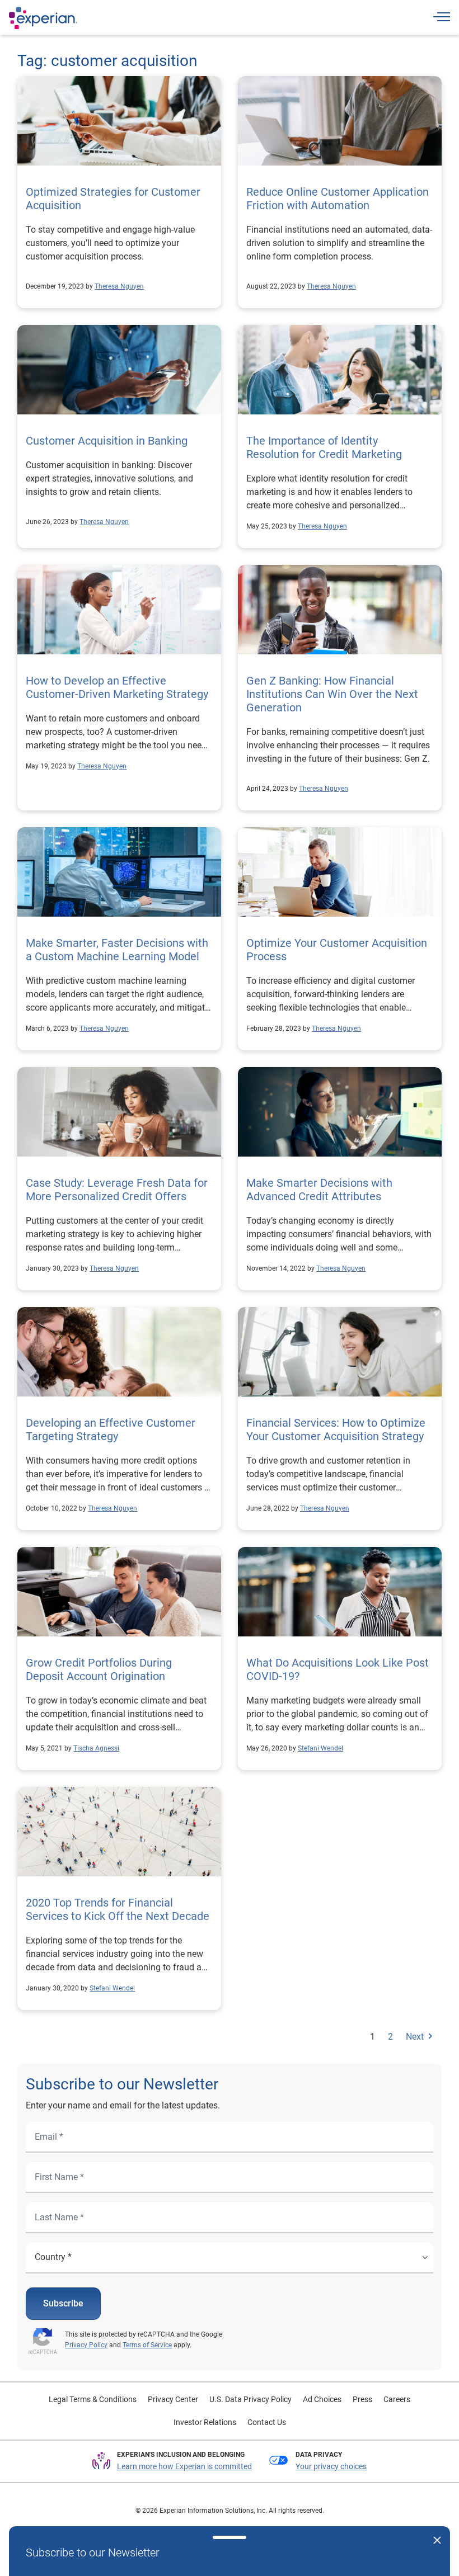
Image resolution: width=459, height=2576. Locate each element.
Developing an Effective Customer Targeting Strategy (111, 1429)
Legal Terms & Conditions (93, 2399)
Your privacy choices (331, 2466)
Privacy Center (173, 2399)
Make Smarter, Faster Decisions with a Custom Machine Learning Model (117, 950)
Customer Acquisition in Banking (107, 441)
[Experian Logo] (43, 18)
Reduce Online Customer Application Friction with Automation (338, 199)
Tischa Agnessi (96, 1748)
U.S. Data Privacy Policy (250, 2399)
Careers (397, 2399)
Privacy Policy (86, 2345)
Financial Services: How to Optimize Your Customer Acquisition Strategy (336, 1429)
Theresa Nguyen (119, 286)
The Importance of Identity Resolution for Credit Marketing (324, 447)
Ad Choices (322, 2399)
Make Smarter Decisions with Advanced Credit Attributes (319, 1190)
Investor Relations (205, 2422)
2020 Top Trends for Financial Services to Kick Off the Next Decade (118, 1909)
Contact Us (267, 2422)
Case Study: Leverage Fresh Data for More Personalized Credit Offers (117, 1190)
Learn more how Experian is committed (184, 2466)
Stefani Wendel (320, 1748)
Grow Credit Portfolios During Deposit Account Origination (99, 1669)
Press (362, 2399)
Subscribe (63, 2303)
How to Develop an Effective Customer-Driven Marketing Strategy (117, 687)
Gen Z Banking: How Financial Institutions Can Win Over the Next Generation (332, 694)
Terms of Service (147, 2345)
